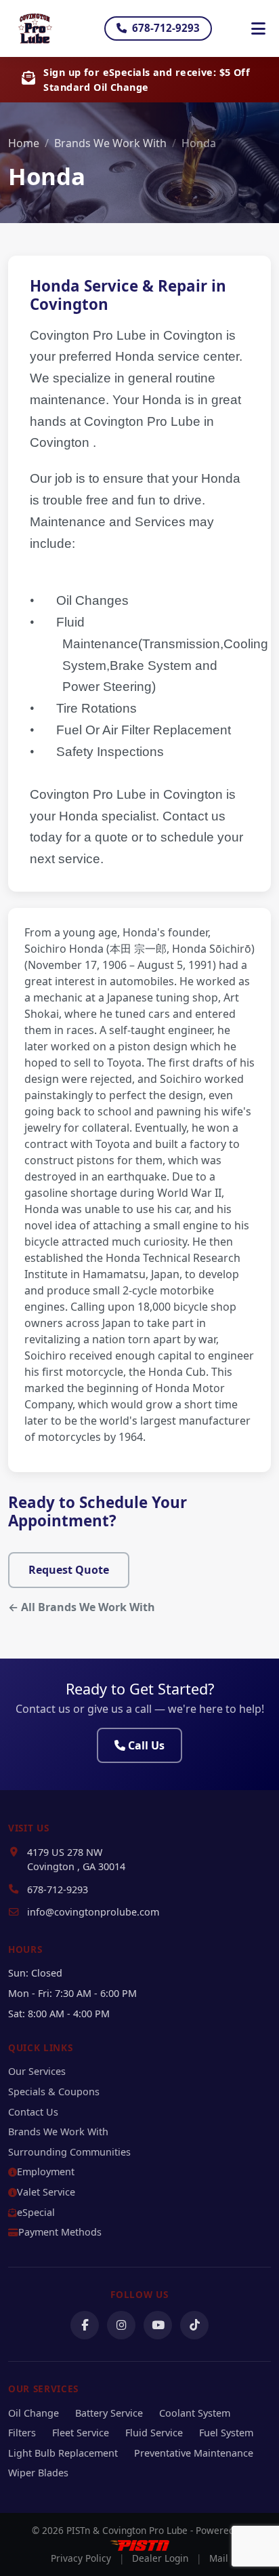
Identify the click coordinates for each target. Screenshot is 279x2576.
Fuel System (226, 2433)
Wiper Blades (38, 2473)
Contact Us (33, 2112)
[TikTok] (194, 2325)
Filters (22, 2433)
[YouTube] (158, 2325)
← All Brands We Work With (82, 1607)
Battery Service (109, 2413)
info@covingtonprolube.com (93, 1912)
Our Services (37, 2071)
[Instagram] (121, 2325)
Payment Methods (60, 2232)
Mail (219, 2558)
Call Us (146, 1745)
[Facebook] (85, 2325)
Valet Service (46, 2192)
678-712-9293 (166, 28)
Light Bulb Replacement (63, 2453)
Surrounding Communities (69, 2152)
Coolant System (195, 2413)
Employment (46, 2172)
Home (24, 143)
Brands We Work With (110, 143)
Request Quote (69, 1570)
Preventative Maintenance (194, 2453)
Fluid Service (154, 2433)
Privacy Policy (81, 2558)
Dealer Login (160, 2558)
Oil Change (34, 2413)
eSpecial (36, 2212)
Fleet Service (81, 2433)
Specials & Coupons (54, 2092)
